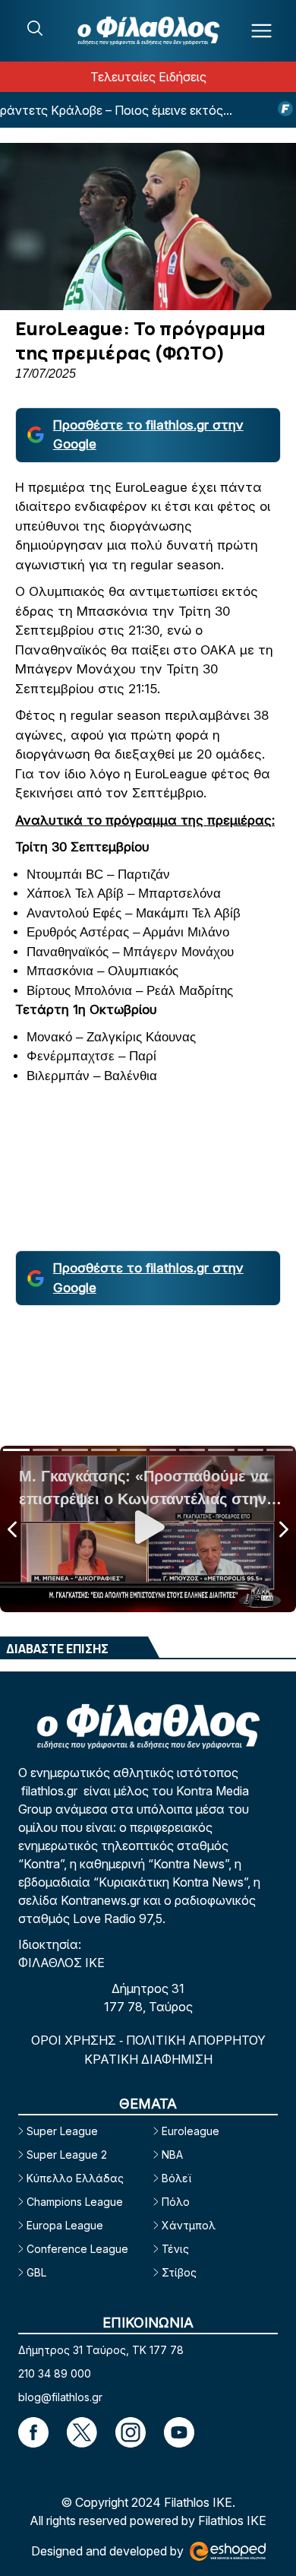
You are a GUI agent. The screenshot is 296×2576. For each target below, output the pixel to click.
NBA (172, 2155)
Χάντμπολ (189, 2225)
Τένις (175, 2249)
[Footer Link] (33, 2432)
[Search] (35, 28)
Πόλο (176, 2202)
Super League (62, 2131)
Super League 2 (67, 2155)
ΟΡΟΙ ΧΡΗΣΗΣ (75, 2040)
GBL (36, 2272)
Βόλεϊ (176, 2178)
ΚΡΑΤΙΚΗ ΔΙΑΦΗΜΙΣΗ (148, 2059)
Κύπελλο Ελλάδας (75, 2178)
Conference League (77, 2249)
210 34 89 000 (55, 2373)
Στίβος (179, 2272)
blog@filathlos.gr (60, 2397)
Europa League (65, 2225)
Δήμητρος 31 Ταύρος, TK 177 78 (101, 2350)
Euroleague (191, 2131)
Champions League (75, 2202)
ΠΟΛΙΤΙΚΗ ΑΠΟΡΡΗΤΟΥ (196, 2040)
